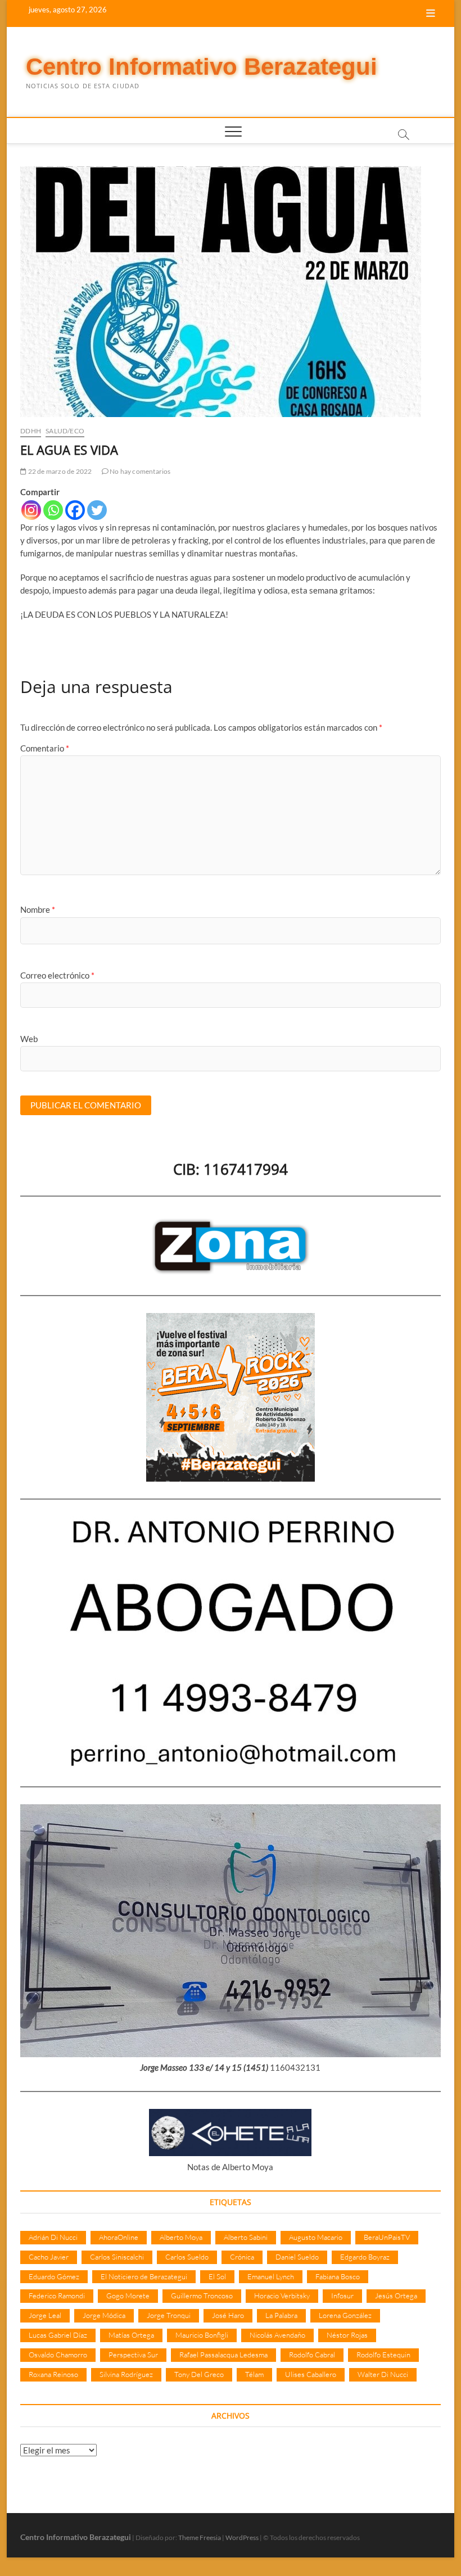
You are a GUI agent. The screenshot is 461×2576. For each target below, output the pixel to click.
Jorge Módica (104, 2315)
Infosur (342, 2296)
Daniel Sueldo (297, 2257)
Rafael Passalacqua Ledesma (223, 2355)
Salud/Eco (65, 431)
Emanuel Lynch (271, 2276)
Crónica (242, 2257)
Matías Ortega (131, 2335)
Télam (254, 2374)
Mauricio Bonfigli (202, 2335)
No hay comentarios (140, 471)
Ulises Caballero (311, 2374)
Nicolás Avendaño (277, 2335)
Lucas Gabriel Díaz (58, 2335)
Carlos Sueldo (187, 2257)
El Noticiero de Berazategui (144, 2276)
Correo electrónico (57, 975)
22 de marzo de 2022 (59, 471)
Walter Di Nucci (383, 2374)
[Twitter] (97, 510)
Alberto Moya (181, 2237)
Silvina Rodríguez (126, 2374)
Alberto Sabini (246, 2237)
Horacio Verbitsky (282, 2296)
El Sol (217, 2276)
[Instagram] (31, 510)
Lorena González (345, 2315)
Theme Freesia (200, 2537)
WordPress (242, 2537)
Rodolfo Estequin (383, 2355)
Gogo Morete (128, 2296)
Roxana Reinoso (53, 2374)
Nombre (38, 909)
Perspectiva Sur (133, 2355)
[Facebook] (75, 510)
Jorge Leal (45, 2315)
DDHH (31, 431)
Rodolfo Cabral (312, 2355)
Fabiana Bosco (338, 2276)
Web (29, 1039)
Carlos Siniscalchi (117, 2257)
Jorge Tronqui (169, 2315)
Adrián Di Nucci (53, 2237)
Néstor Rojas (347, 2335)
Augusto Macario (316, 2237)
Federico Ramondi (57, 2296)
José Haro (228, 2315)
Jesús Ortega (396, 2296)
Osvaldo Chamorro (58, 2355)
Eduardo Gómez (54, 2276)
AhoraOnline (119, 2237)
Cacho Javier (49, 2257)
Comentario (45, 748)
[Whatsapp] (53, 510)
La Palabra (281, 2315)
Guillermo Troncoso (202, 2296)
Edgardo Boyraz (365, 2257)
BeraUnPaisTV (387, 2237)
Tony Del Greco (199, 2374)
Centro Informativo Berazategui (202, 67)
